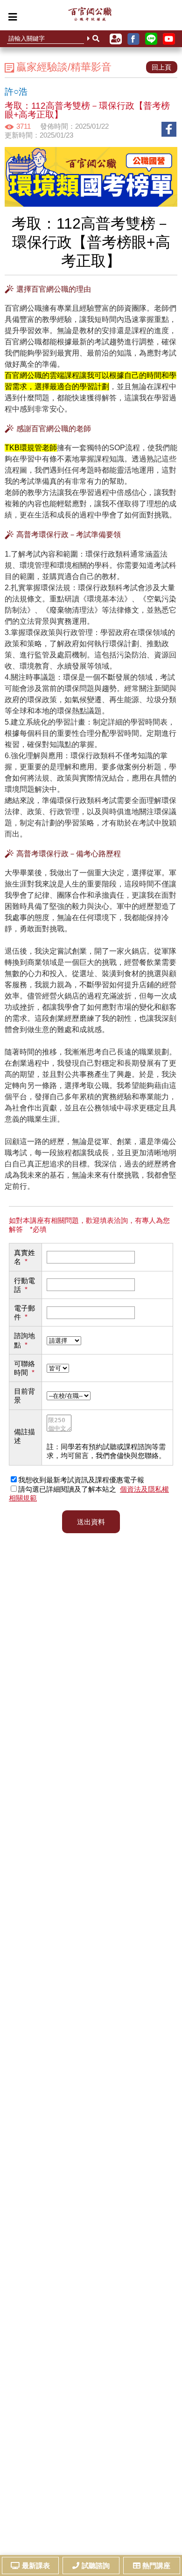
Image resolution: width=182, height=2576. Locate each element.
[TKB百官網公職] (90, 16)
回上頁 (161, 67)
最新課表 (36, 2566)
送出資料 (91, 1522)
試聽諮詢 (96, 2566)
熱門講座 (156, 2566)
